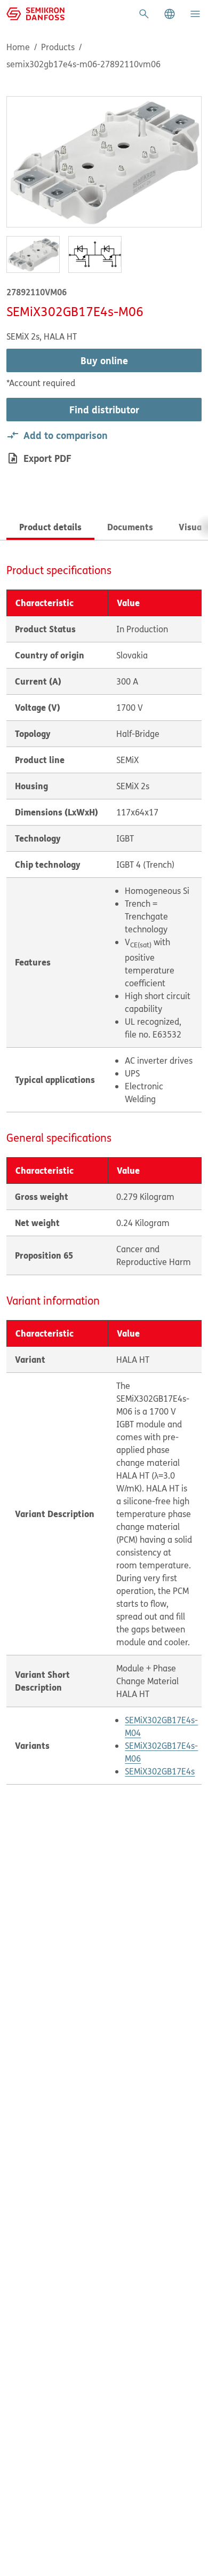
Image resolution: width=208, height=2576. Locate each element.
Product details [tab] (50, 527)
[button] (170, 14)
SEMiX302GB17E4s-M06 (161, 1752)
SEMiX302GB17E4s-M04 (161, 1726)
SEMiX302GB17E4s (160, 1771)
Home (18, 47)
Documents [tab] (130, 527)
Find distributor (104, 410)
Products (58, 47)
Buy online (104, 360)
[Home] (35, 13)
